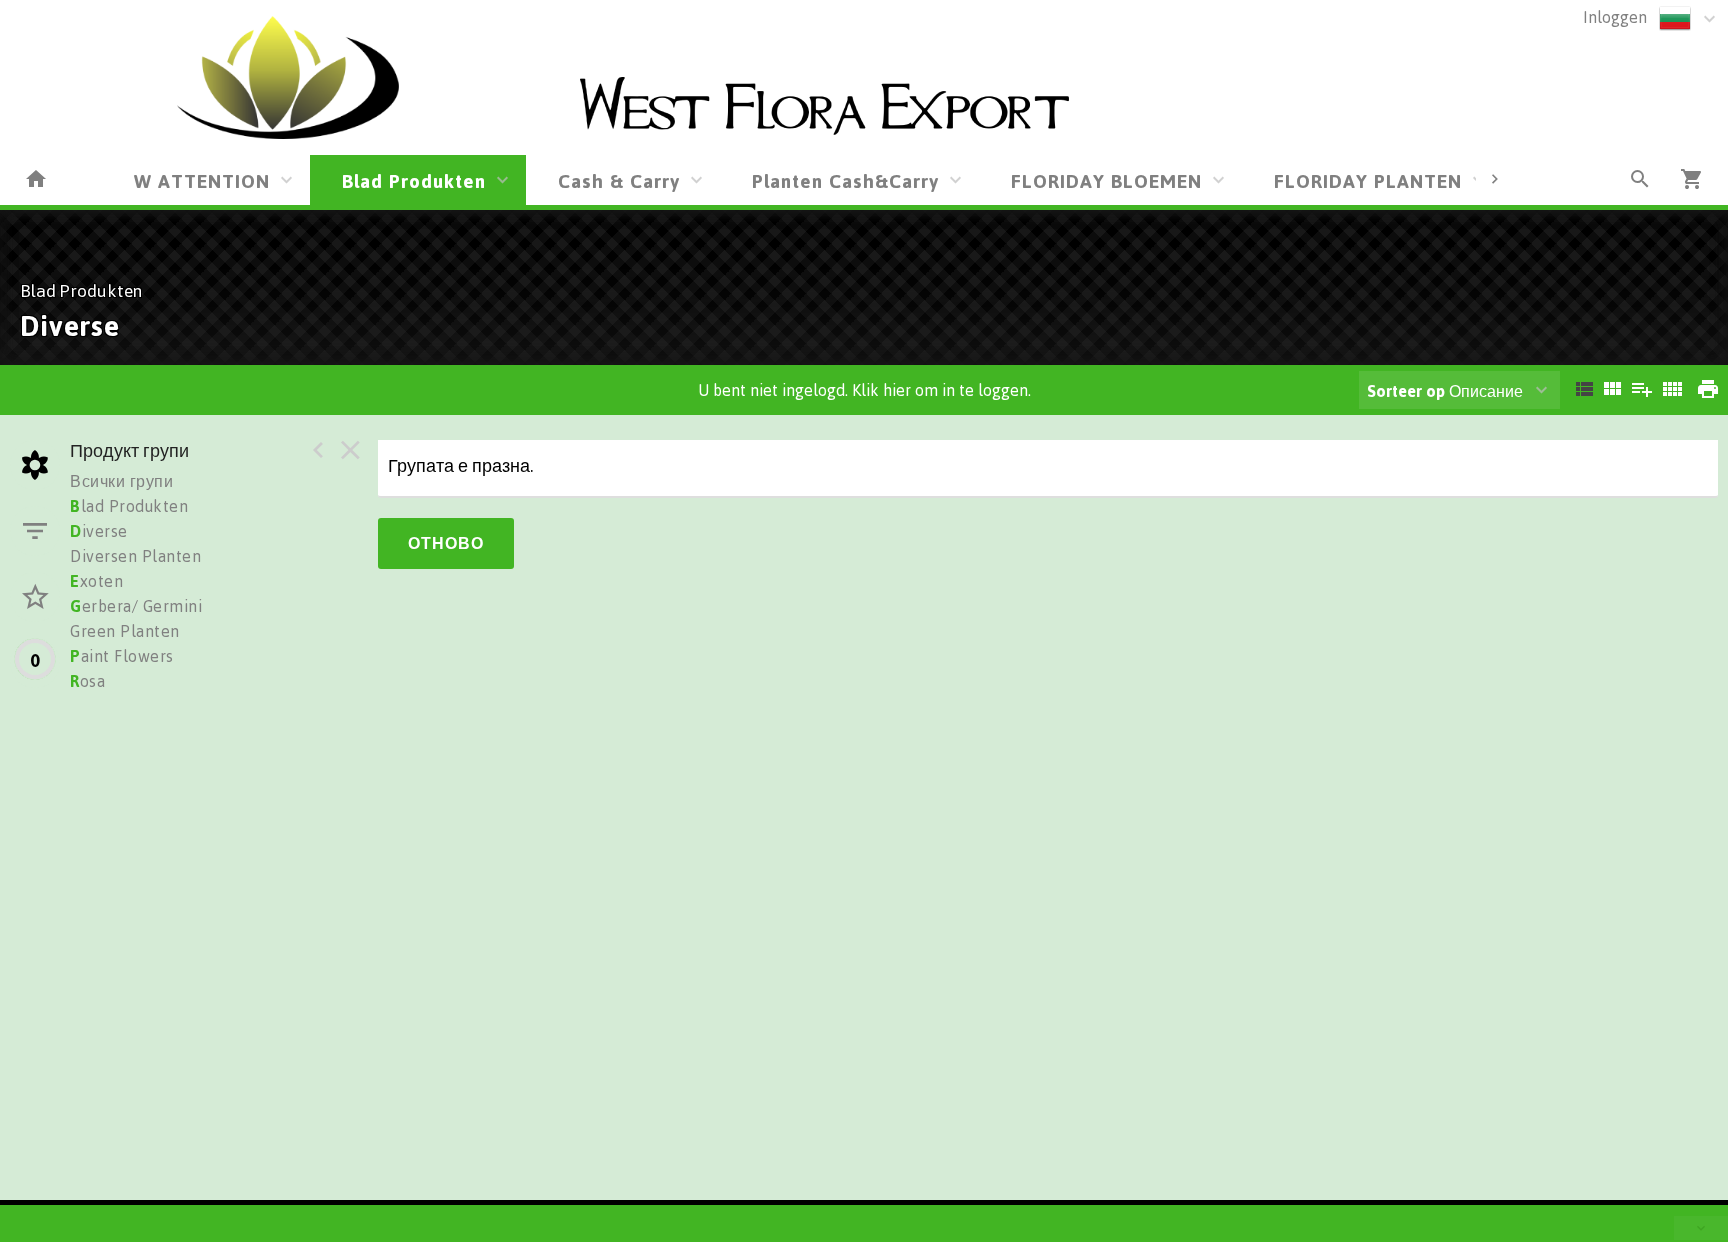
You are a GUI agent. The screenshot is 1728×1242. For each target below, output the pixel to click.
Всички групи (121, 481)
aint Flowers (122, 656)
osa (87, 681)
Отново (446, 543)
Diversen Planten (135, 556)
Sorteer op (1406, 391)
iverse (99, 531)
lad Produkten (129, 506)
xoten (96, 581)
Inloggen (1615, 17)
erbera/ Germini (136, 606)
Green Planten (125, 631)
